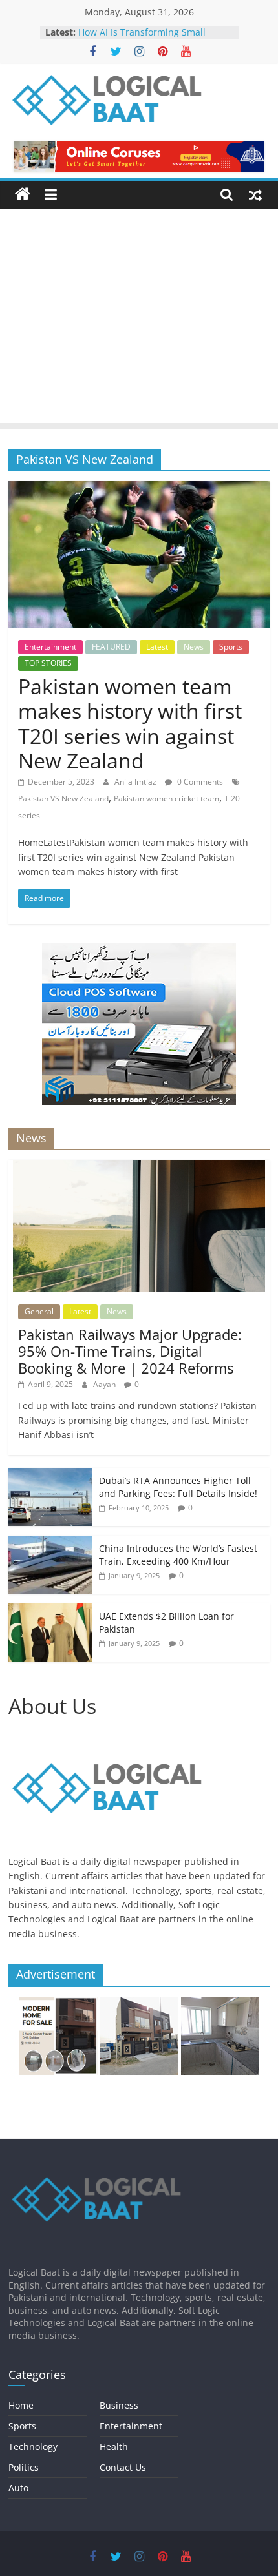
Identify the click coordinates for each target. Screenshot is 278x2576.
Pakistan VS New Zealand (63, 799)
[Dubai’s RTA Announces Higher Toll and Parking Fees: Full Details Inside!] (50, 1475)
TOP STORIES (48, 663)
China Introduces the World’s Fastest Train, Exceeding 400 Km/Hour (178, 1555)
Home (21, 2405)
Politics (24, 2467)
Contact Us (123, 2467)
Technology (33, 2447)
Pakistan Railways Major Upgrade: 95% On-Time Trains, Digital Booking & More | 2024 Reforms (130, 1351)
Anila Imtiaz (136, 782)
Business (119, 2405)
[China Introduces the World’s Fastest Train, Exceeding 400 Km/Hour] (50, 1542)
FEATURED (111, 647)
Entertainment (50, 647)
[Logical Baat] (23, 194)
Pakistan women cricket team (166, 799)
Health (114, 2447)
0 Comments (199, 782)
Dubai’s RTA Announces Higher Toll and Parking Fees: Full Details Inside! (178, 1487)
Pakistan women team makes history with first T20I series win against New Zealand (130, 723)
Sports (231, 647)
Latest (157, 647)
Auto (18, 2488)
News (194, 647)
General (39, 1311)
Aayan (105, 1384)
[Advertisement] (139, 319)
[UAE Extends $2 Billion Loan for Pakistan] (50, 1610)
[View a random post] (255, 194)
